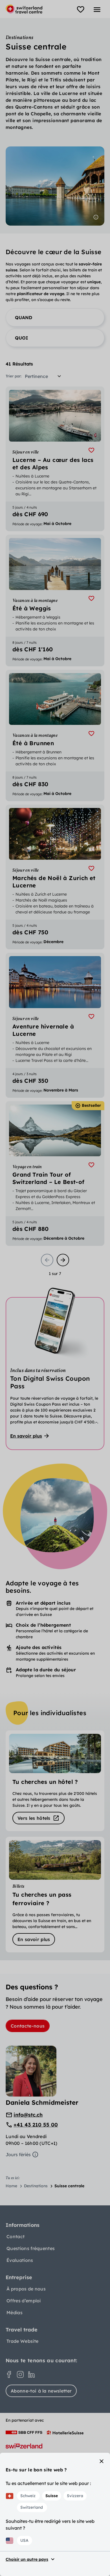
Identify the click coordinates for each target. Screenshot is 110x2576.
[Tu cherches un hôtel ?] (55, 1781)
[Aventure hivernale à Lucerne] (55, 1025)
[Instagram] (20, 2374)
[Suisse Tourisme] (24, 2446)
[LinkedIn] (32, 2374)
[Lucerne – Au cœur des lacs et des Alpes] (55, 459)
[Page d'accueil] (24, 9)
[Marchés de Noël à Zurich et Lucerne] (55, 877)
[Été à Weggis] (55, 600)
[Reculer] (47, 1260)
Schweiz (28, 2496)
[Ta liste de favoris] (81, 10)
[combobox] (45, 376)
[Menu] (97, 10)
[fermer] (102, 2461)
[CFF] (24, 2432)
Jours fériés (18, 2154)
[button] (55, 317)
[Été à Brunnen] (55, 735)
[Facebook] (9, 2374)
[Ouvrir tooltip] (96, 217)
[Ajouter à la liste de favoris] (91, 450)
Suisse (52, 2496)
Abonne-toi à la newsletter (41, 2391)
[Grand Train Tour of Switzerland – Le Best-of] (55, 1174)
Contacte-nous (28, 2026)
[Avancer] (63, 1260)
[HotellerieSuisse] (65, 2432)
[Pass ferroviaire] (55, 1894)
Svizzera (75, 2496)
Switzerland (32, 2507)
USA (24, 2540)
